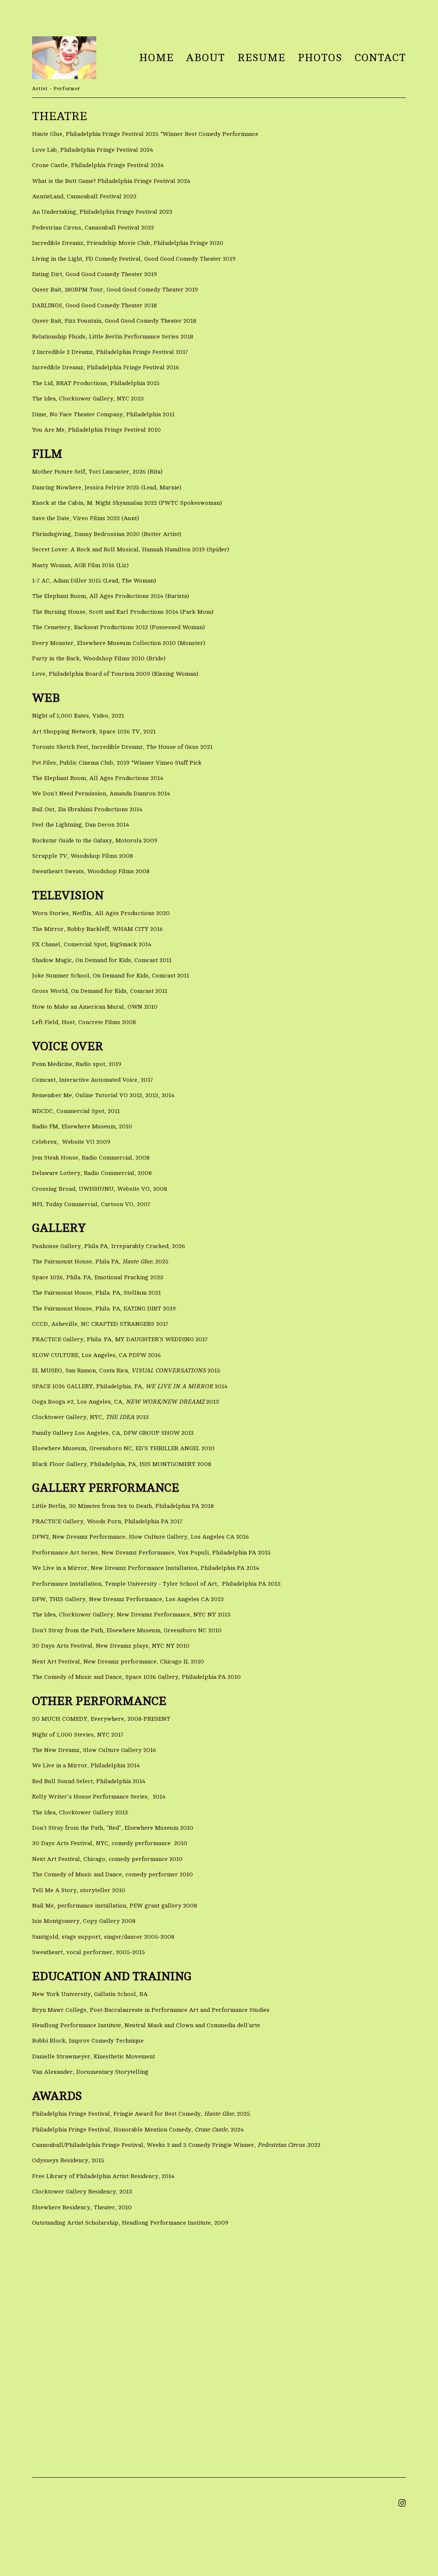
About (206, 58)
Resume (261, 58)
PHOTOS (320, 58)
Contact (380, 58)
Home (156, 58)
